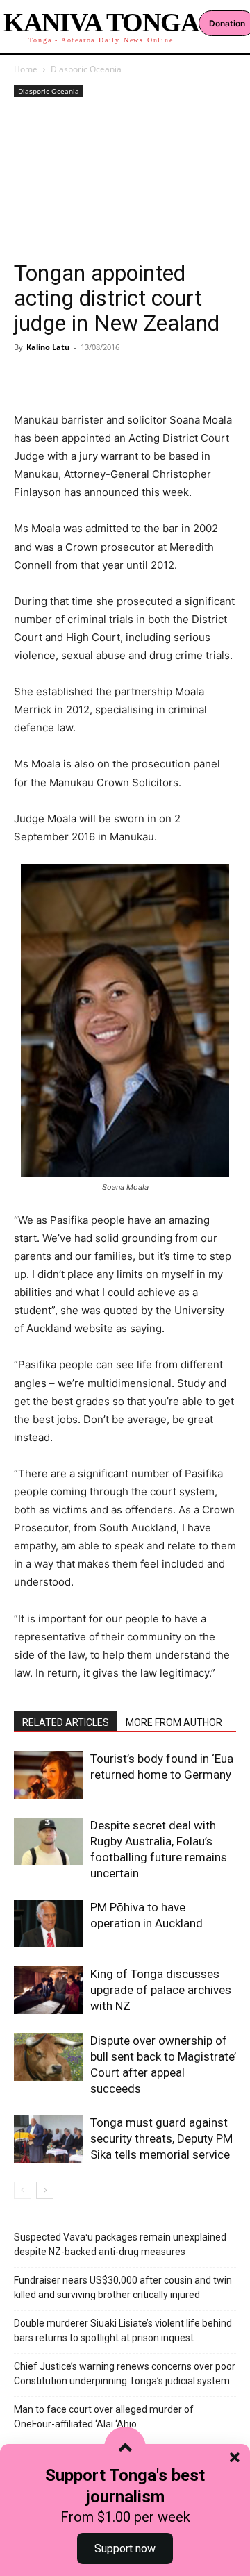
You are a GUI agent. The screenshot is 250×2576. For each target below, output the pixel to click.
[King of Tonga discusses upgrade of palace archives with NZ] (49, 1990)
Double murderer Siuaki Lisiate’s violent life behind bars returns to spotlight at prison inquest (123, 2330)
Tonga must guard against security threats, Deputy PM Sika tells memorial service (161, 2138)
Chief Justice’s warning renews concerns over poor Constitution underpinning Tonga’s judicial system (125, 2374)
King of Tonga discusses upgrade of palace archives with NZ (161, 1990)
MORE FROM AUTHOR (174, 1722)
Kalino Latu (48, 347)
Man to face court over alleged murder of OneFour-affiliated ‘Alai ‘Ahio (104, 2417)
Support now (125, 2549)
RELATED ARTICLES (66, 1722)
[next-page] (45, 2190)
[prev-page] (23, 2190)
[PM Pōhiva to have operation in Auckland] (49, 1923)
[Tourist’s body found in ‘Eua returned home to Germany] (49, 1775)
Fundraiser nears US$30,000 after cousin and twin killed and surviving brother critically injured (123, 2287)
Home (26, 69)
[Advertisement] (125, 181)
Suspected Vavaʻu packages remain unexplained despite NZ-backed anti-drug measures (120, 2244)
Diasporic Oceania (86, 69)
